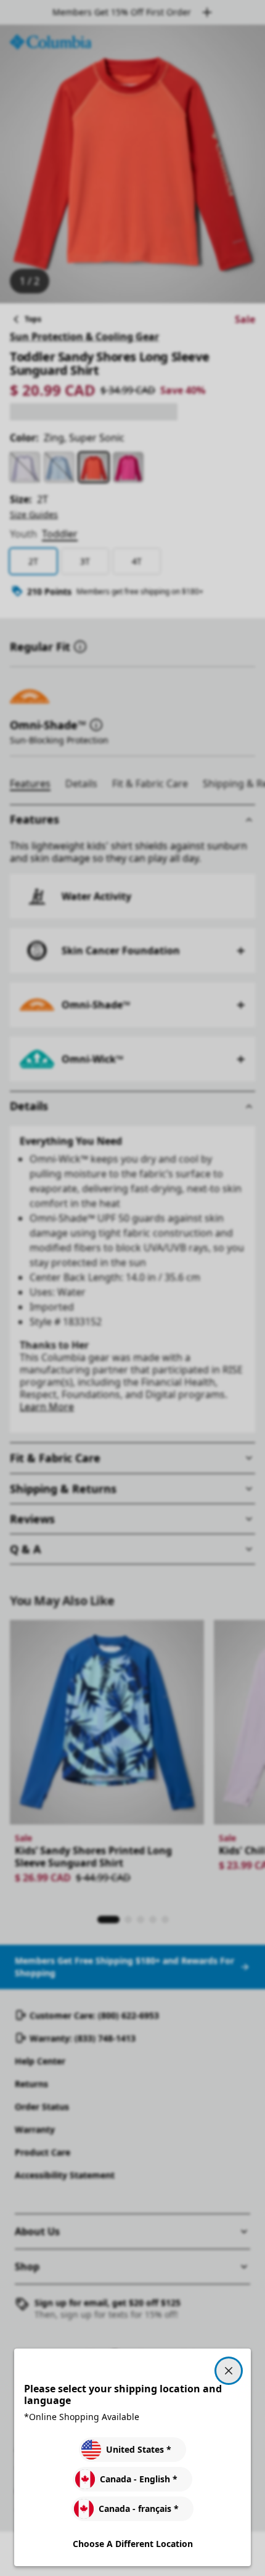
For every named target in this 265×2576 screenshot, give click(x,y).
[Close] (229, 2371)
